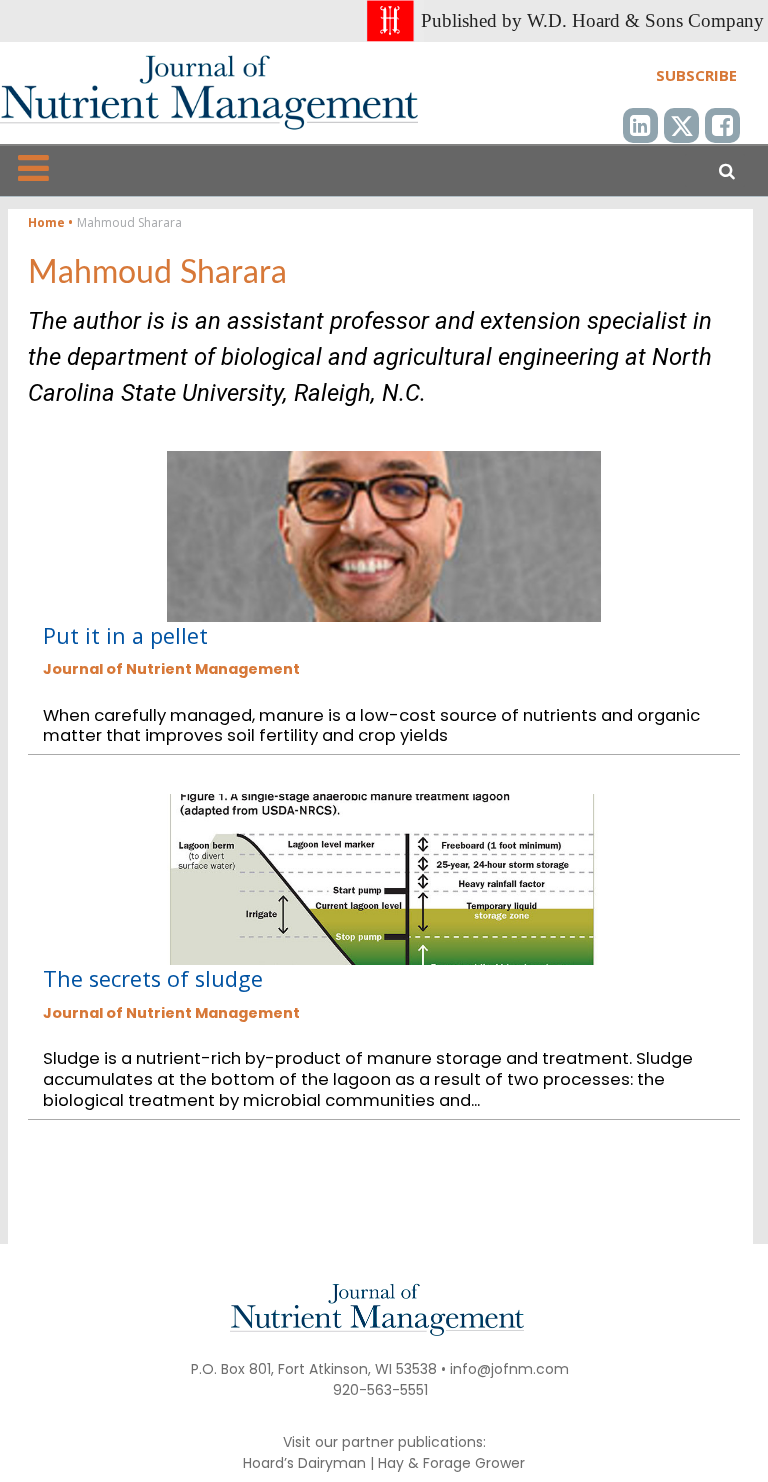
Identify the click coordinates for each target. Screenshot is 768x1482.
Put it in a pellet (125, 635)
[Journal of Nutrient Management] (209, 92)
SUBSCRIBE (696, 75)
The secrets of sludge (153, 978)
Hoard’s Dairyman (304, 1463)
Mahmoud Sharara (157, 273)
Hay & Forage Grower (451, 1463)
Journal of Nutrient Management (171, 669)
